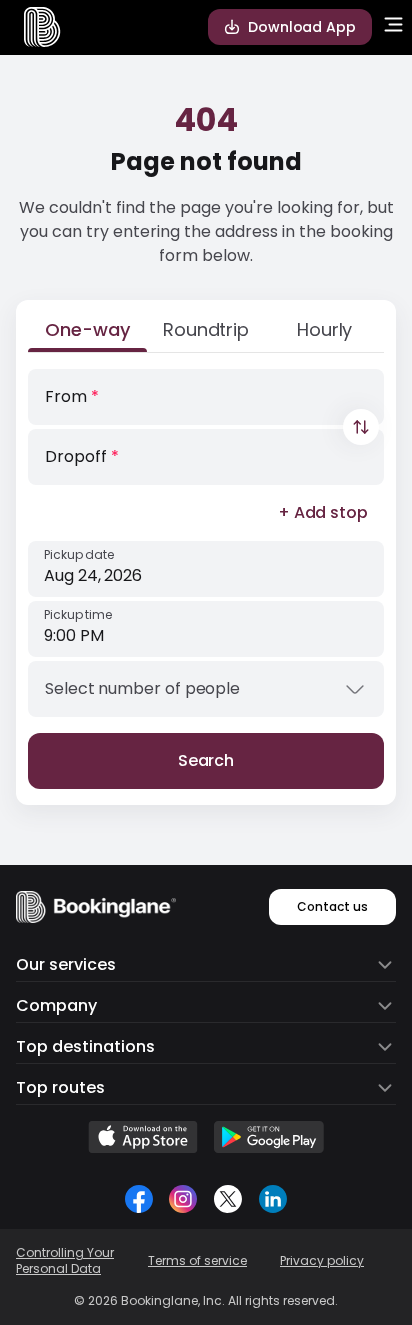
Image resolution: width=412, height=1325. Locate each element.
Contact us (332, 906)
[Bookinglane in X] (227, 1199)
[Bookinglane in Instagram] (183, 1199)
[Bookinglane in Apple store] (143, 1137)
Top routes (60, 1087)
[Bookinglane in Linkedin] (272, 1199)
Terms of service (197, 1261)
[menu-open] (394, 27)
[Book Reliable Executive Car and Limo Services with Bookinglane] (42, 27)
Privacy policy (322, 1261)
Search (206, 760)
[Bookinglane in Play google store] (269, 1137)
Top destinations (85, 1046)
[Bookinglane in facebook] (139, 1199)
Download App (302, 27)
